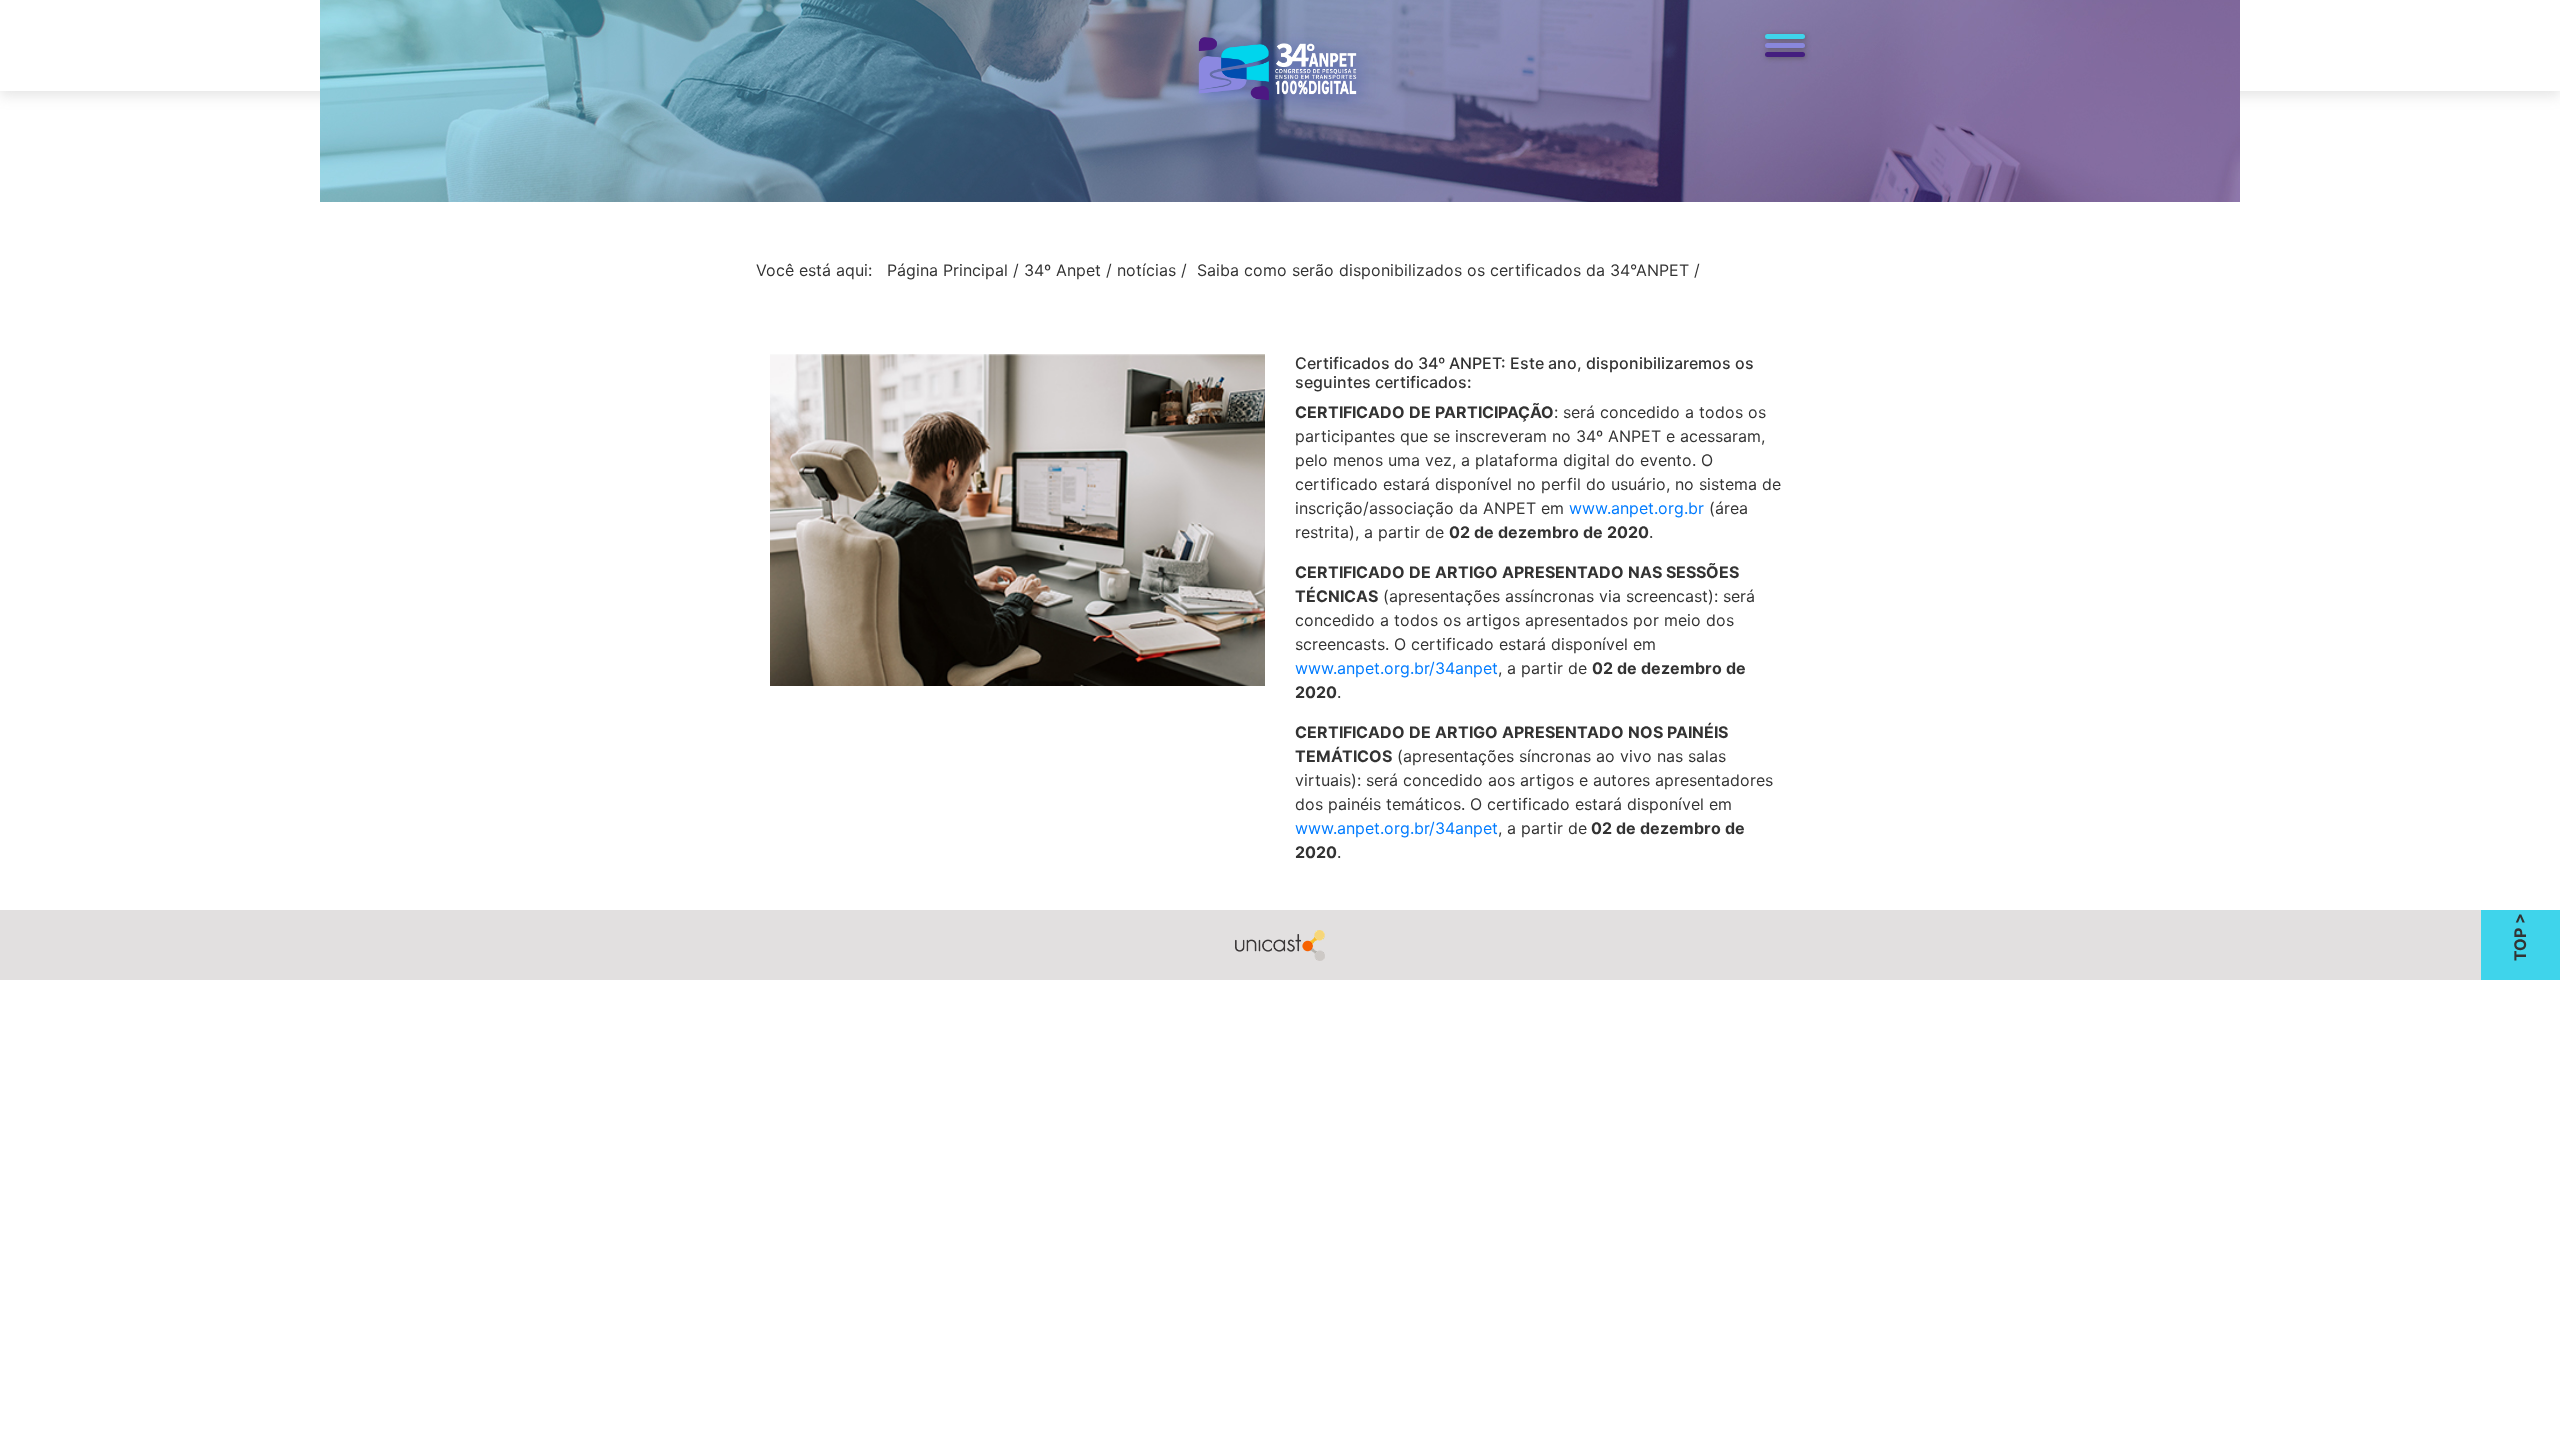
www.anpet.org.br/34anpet (1396, 668)
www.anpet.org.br (1636, 508)
